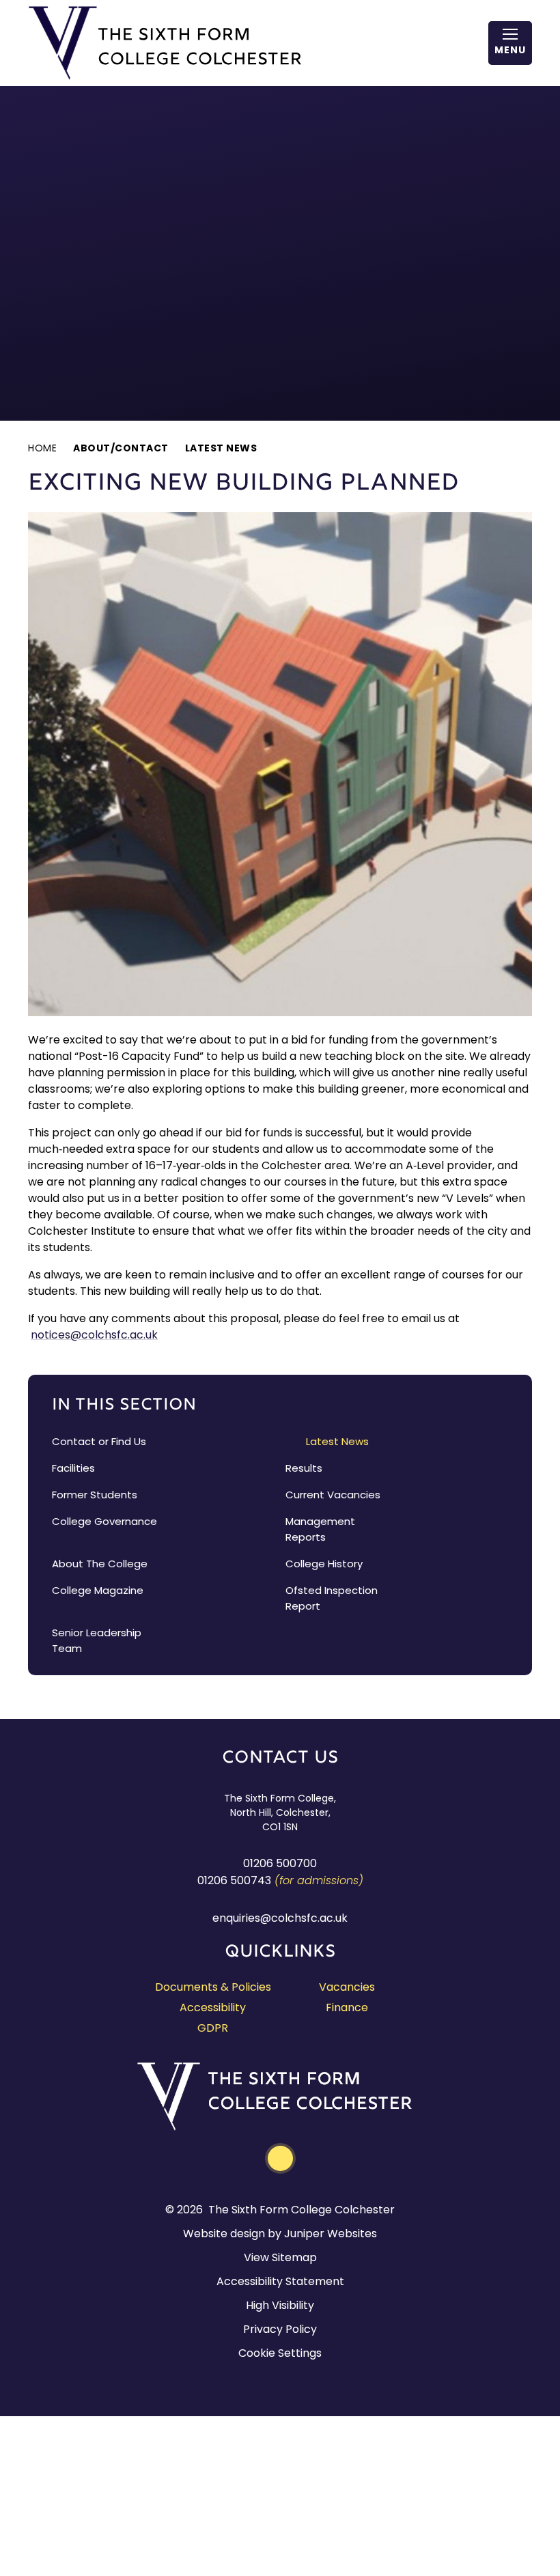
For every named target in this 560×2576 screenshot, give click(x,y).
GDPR (213, 2028)
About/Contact (121, 448)
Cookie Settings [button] (280, 2353)
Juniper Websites (331, 2234)
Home (42, 448)
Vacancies (347, 1987)
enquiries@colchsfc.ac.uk (280, 1918)
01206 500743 (234, 1880)
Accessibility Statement (280, 2281)
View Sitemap (280, 2257)
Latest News (221, 448)
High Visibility (280, 2305)
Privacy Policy (280, 2329)
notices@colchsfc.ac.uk (94, 1335)
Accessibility (213, 2007)
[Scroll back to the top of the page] (280, 2158)
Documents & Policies (213, 1987)
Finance (347, 2007)
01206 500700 (280, 1863)
